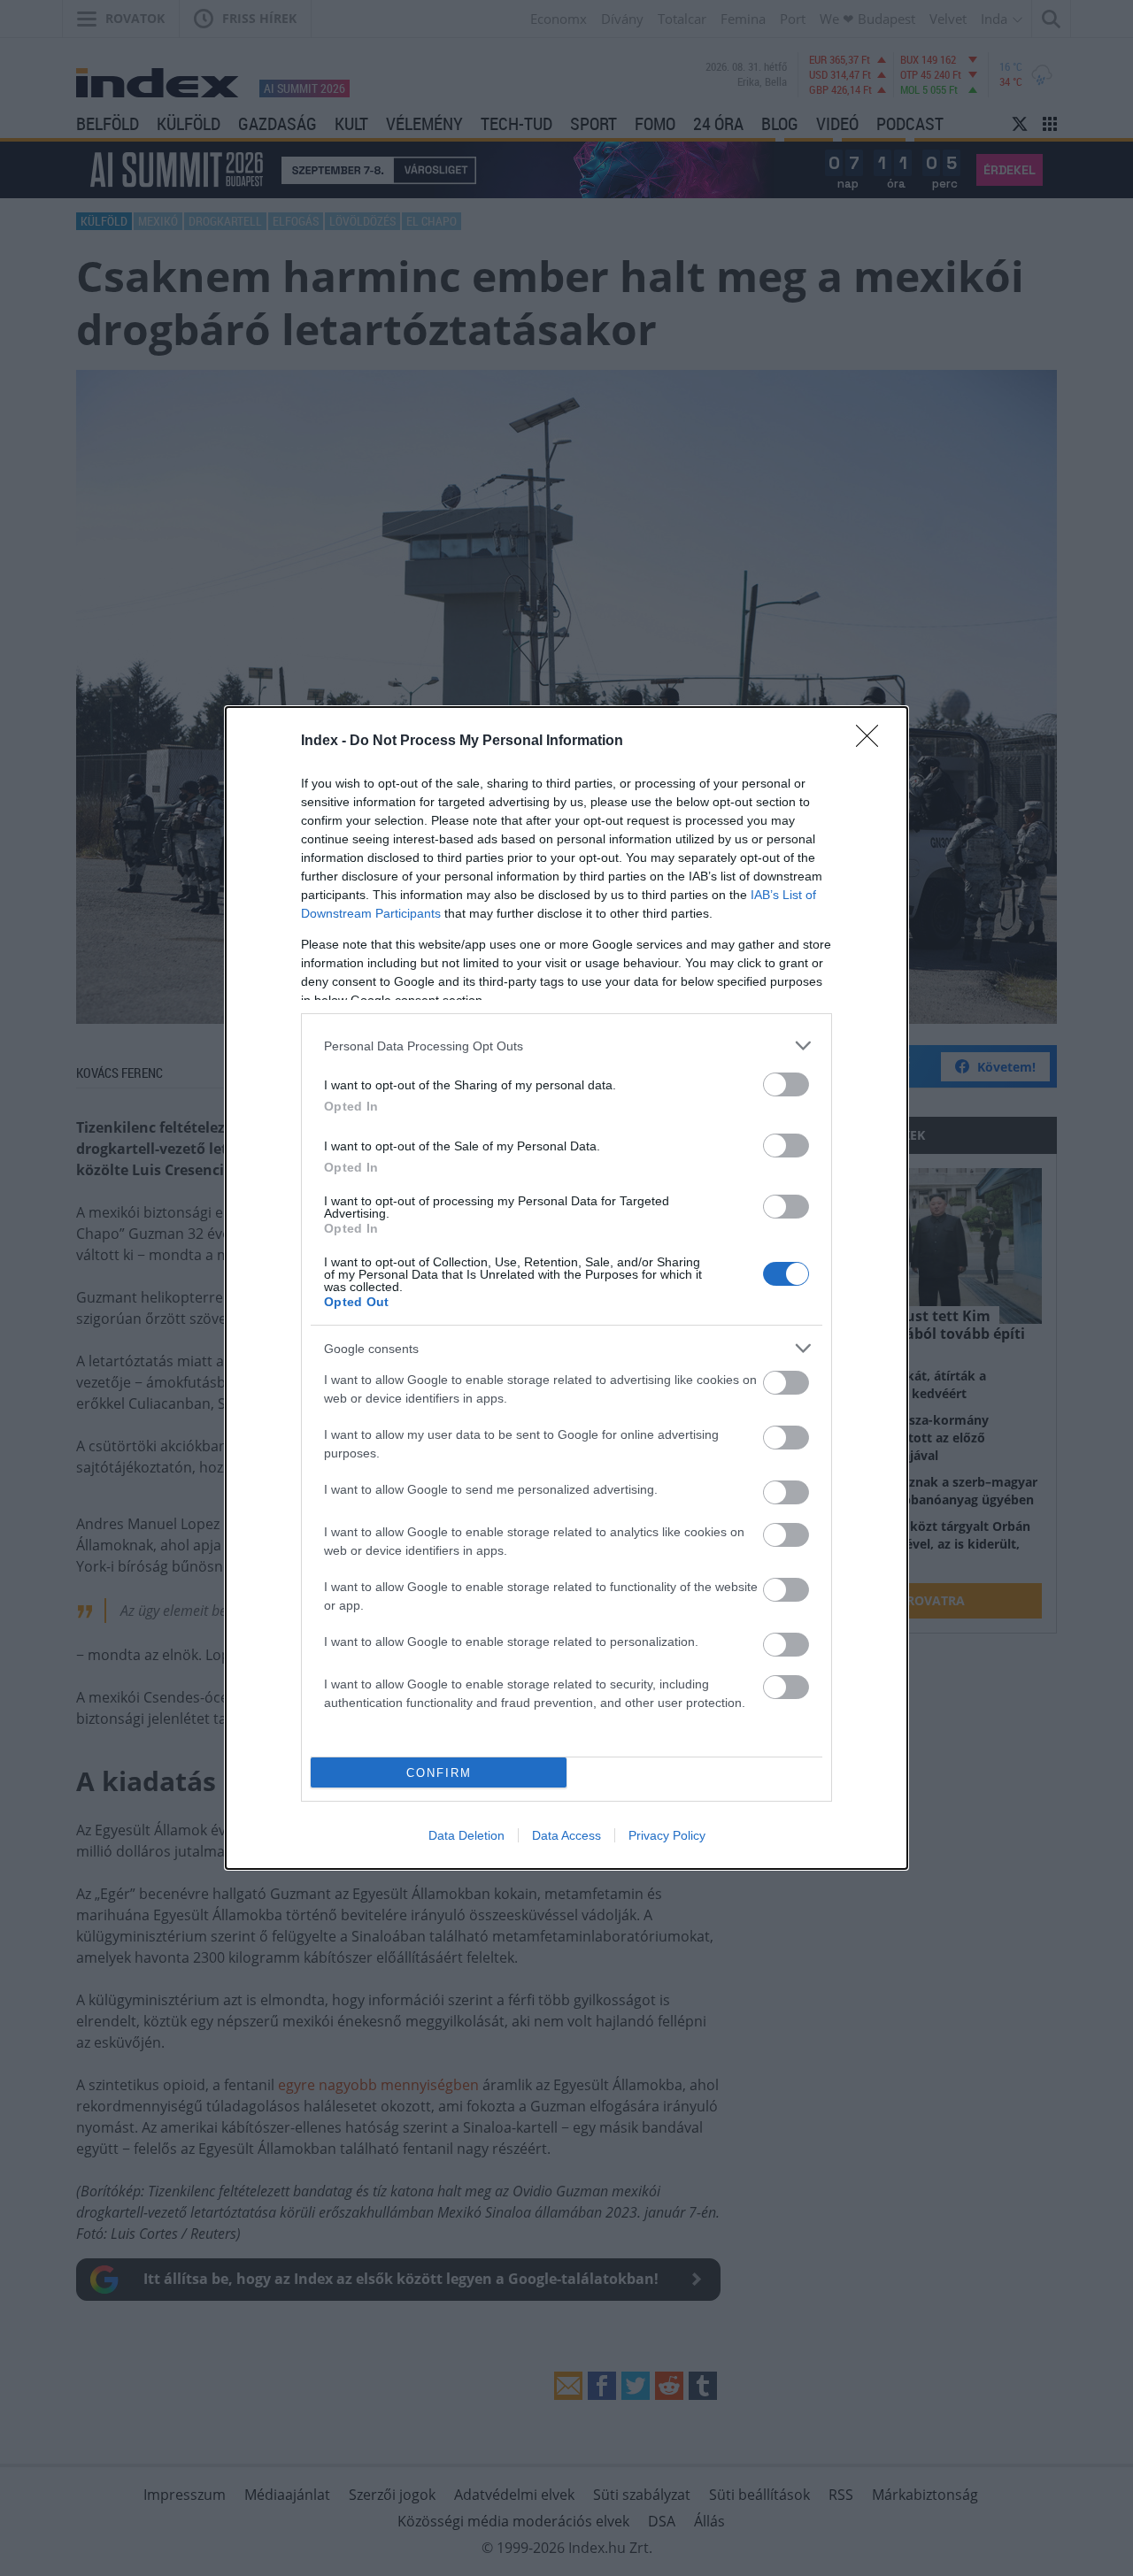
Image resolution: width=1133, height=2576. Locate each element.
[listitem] (566, 1046)
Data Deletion (466, 1835)
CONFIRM (439, 1773)
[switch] (786, 1084)
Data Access (566, 1835)
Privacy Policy (667, 1835)
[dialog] (566, 1288)
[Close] (873, 742)
